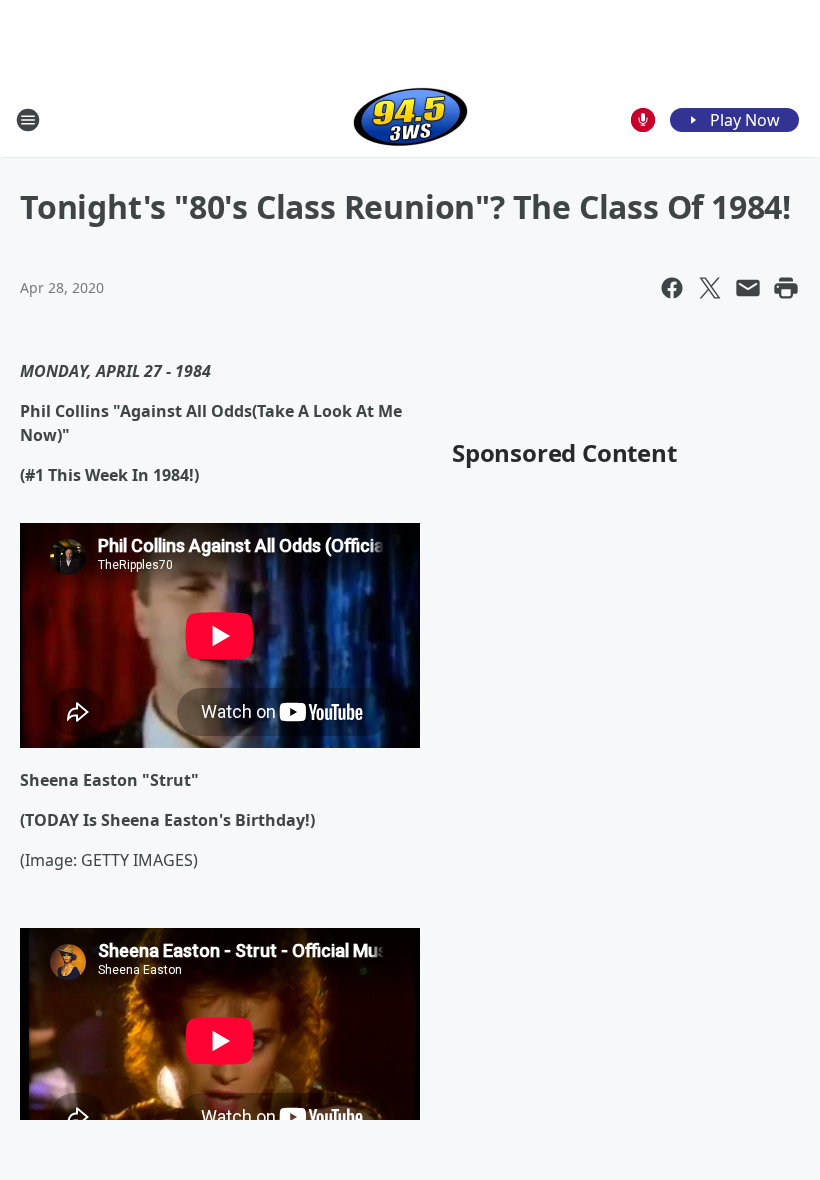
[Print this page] (786, 288)
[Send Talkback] (643, 120)
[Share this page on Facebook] (672, 288)
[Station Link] (410, 119)
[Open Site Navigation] (28, 120)
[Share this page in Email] (748, 288)
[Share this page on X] (710, 288)
